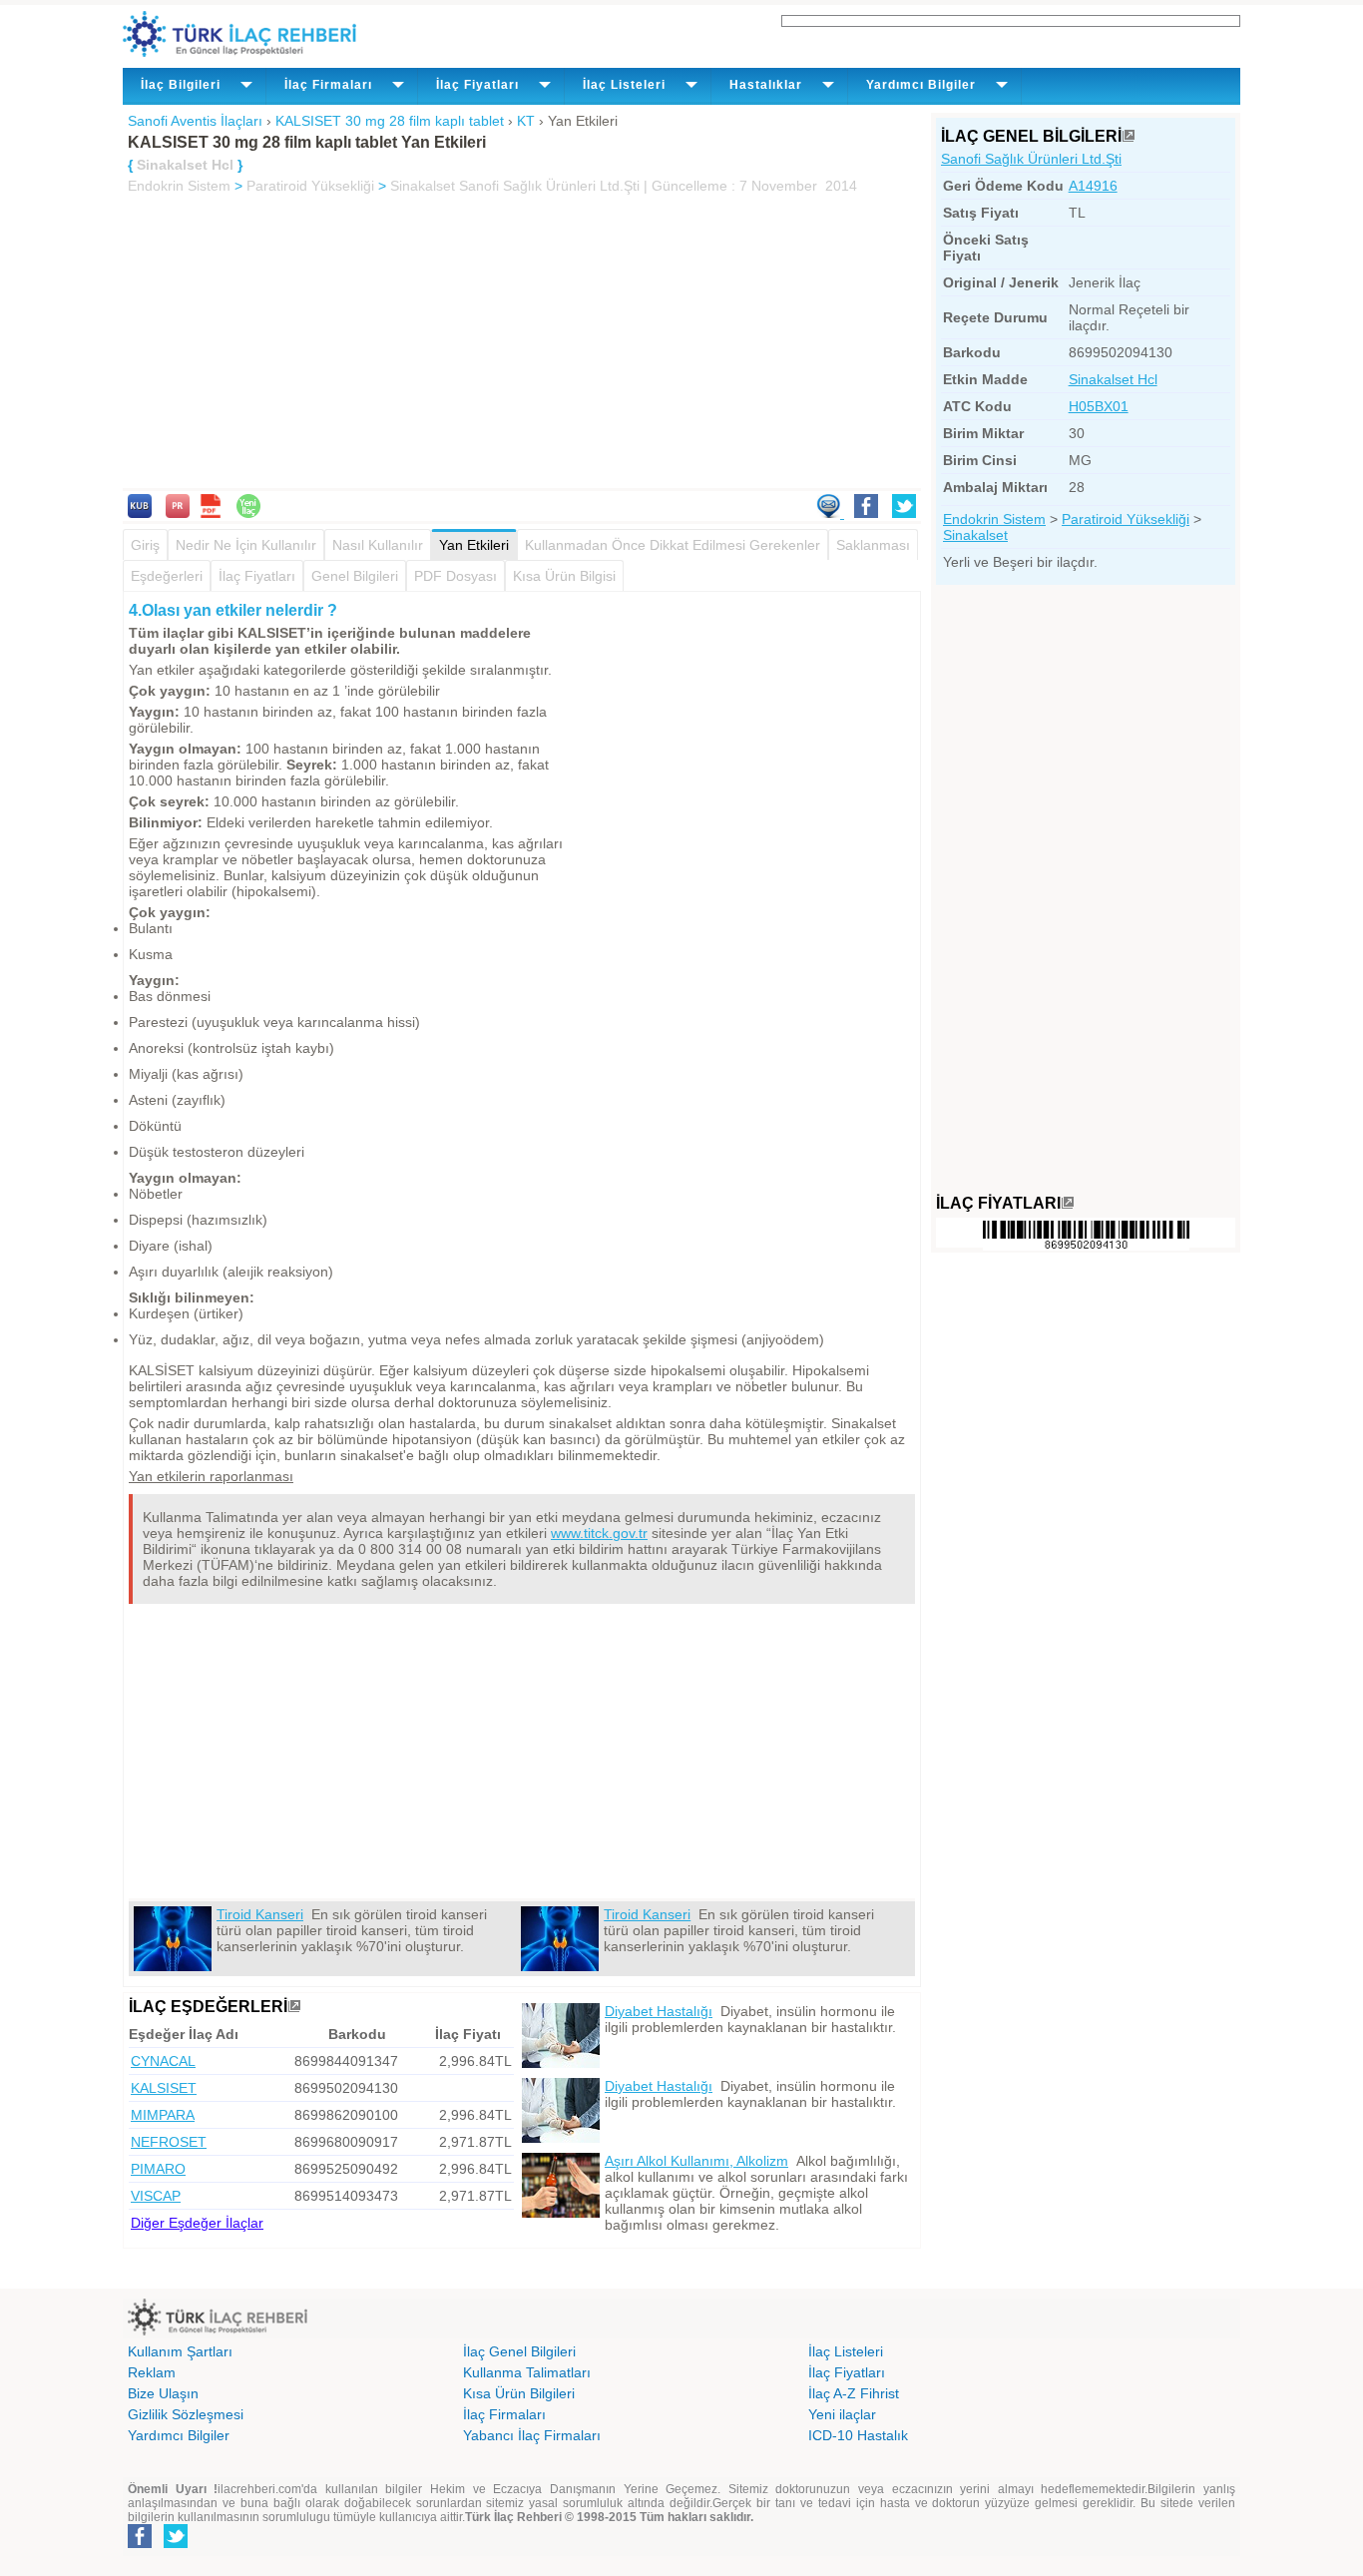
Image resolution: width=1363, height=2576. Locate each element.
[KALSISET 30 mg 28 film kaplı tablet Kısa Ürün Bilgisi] (140, 513)
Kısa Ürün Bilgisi (564, 576)
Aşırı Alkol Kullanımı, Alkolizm (696, 2161)
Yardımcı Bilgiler (179, 2435)
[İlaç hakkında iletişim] (830, 513)
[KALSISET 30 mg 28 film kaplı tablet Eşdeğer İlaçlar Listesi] (294, 2007)
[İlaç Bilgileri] (1129, 136)
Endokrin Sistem (179, 186)
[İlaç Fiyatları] (1068, 1203)
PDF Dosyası (455, 576)
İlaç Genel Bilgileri (519, 2351)
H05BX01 (1099, 406)
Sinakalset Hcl (1113, 379)
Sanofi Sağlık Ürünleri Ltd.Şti (1031, 159)
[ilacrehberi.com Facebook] (140, 2544)
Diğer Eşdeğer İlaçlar (197, 2223)
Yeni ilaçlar (842, 2414)
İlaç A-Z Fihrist (854, 2393)
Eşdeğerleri (167, 576)
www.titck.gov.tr (599, 1533)
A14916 (1093, 186)
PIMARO (158, 2169)
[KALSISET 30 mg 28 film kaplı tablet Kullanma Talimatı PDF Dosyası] (211, 513)
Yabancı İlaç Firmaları (532, 2435)
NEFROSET (169, 2142)
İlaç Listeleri (846, 2351)
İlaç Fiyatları (257, 576)
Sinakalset (423, 186)
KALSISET (164, 2088)
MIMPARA (163, 2115)
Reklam (152, 2372)
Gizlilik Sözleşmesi (186, 2414)
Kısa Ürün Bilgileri (519, 2393)
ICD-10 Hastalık (858, 2435)
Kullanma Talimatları (527, 2372)
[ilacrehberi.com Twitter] (176, 2544)
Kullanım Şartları (180, 2351)
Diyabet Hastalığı (659, 2011)
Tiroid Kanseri (260, 1914)
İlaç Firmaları (504, 2414)
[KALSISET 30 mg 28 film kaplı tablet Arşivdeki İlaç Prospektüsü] (178, 513)
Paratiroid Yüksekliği (310, 186)
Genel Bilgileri (355, 576)
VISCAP (156, 2196)
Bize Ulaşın (163, 2393)
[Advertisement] (522, 343)
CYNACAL (163, 2061)
